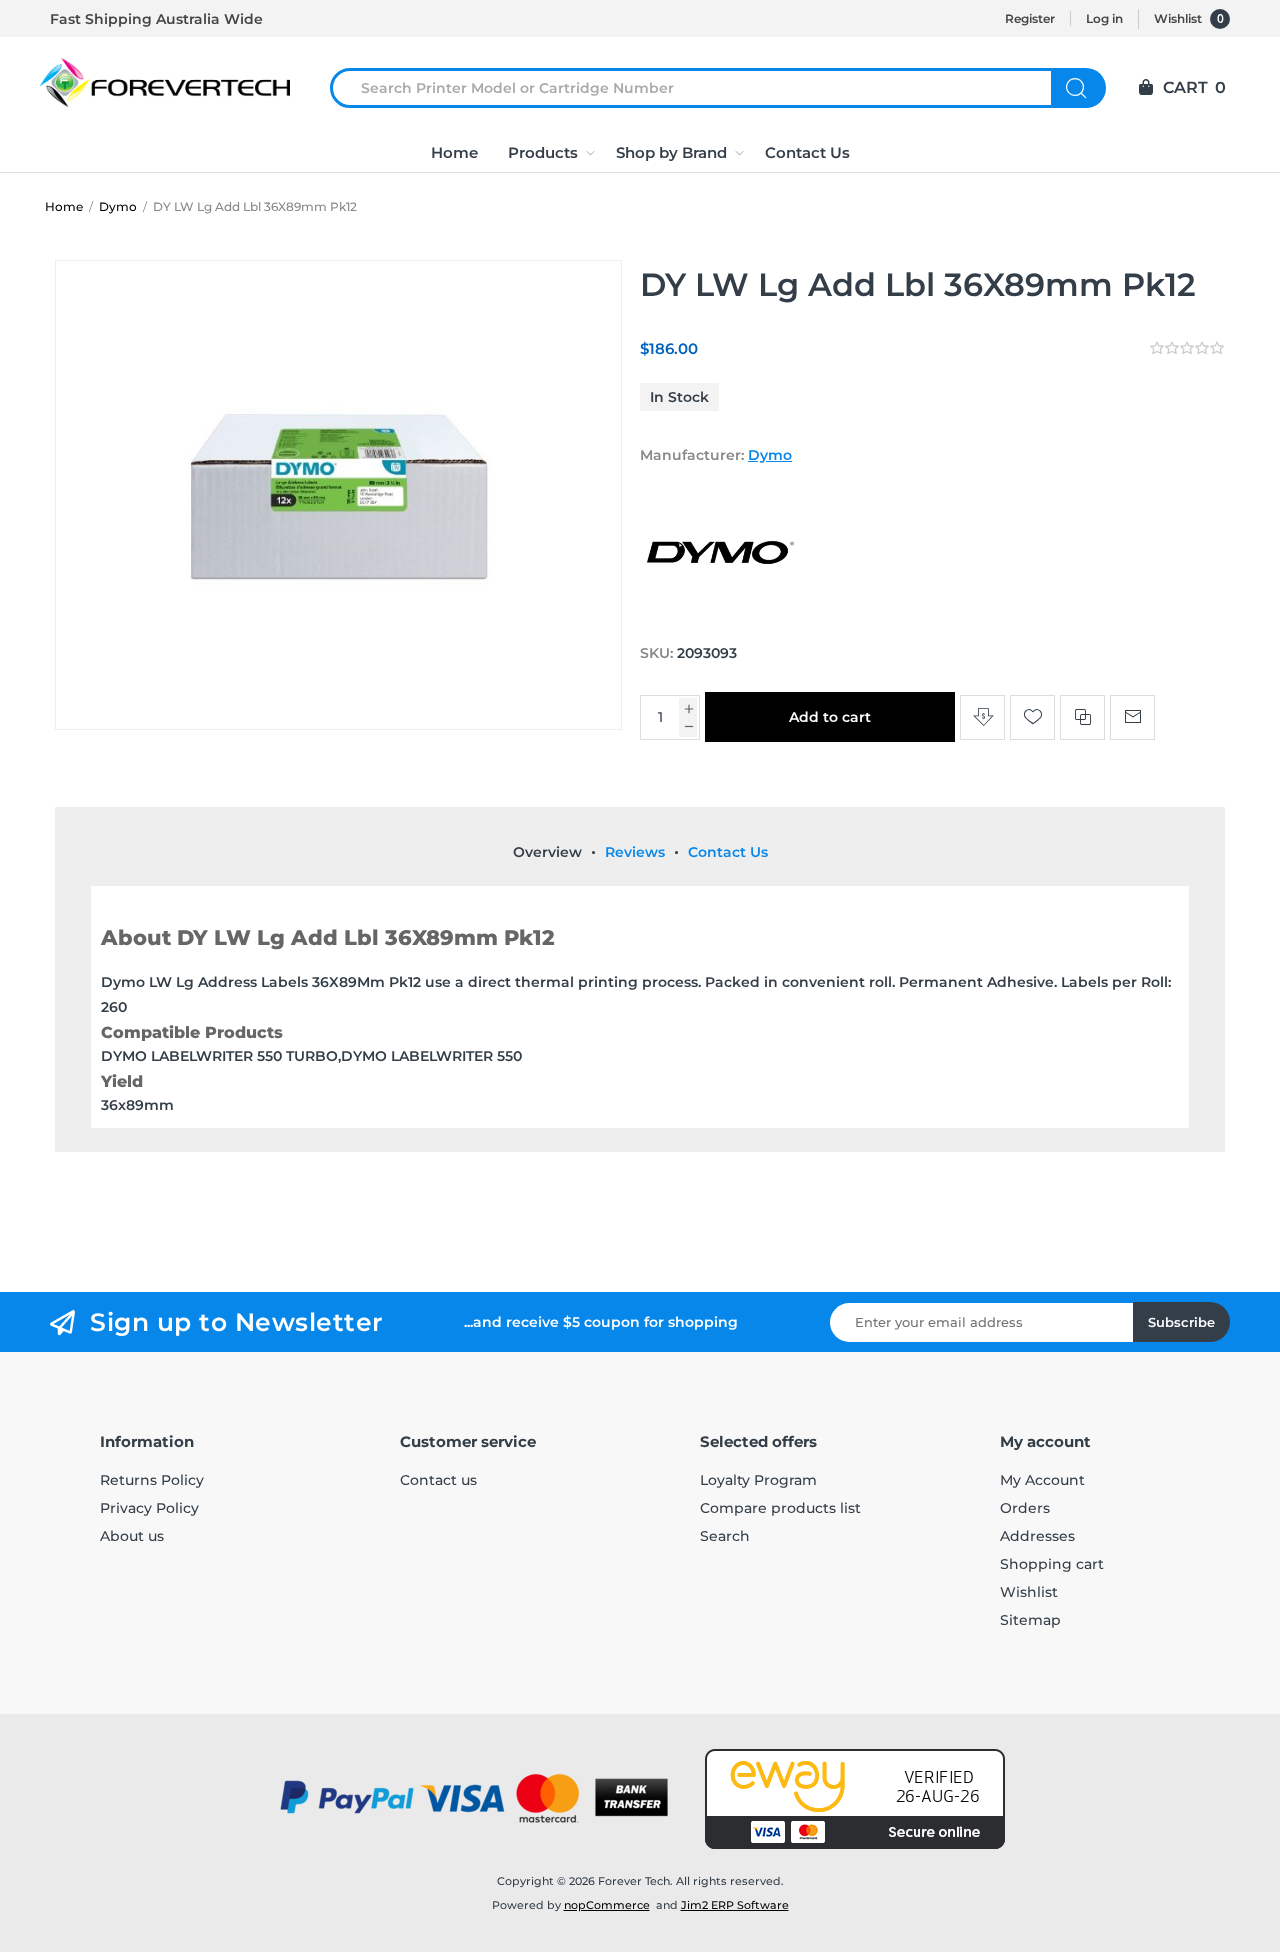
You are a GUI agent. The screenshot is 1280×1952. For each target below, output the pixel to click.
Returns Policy (152, 1480)
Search (1078, 88)
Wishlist (1029, 1592)
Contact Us (728, 852)
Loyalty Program (758, 1480)
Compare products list (780, 1508)
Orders (1025, 1508)
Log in (1104, 18)
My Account (1042, 1480)
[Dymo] (720, 615)
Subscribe (1181, 1322)
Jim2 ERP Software (735, 1905)
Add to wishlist (1032, 717)
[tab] (547, 852)
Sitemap (1030, 1620)
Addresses (1037, 1536)
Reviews (635, 852)
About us (132, 1536)
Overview (547, 852)
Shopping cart (1052, 1564)
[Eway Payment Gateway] (855, 1799)
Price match (982, 717)
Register (1030, 18)
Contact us (438, 1480)
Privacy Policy (149, 1508)
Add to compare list (1082, 717)
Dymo (770, 455)
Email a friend (1132, 717)
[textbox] (703, 88)
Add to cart (830, 717)
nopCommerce (607, 1905)
